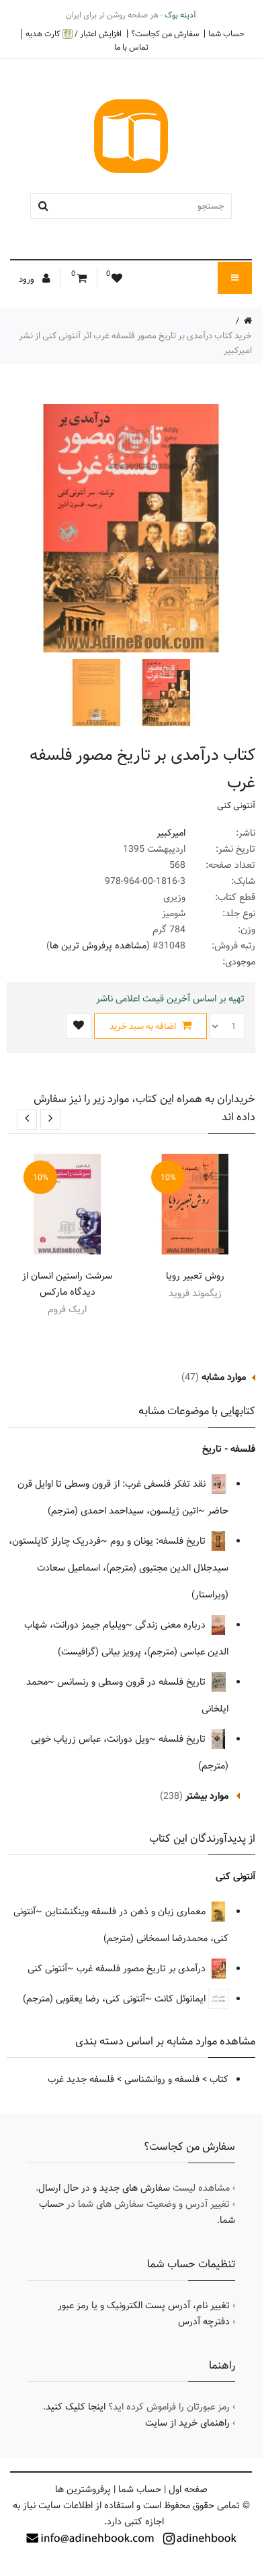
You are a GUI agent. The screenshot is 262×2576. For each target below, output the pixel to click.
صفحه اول (188, 2489)
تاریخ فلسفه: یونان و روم (159, 1541)
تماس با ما (131, 47)
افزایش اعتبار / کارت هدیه (74, 34)
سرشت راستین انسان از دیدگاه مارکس (67, 1284)
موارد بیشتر (207, 1796)
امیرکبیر (171, 833)
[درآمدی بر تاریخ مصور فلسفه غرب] (165, 693)
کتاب (219, 2079)
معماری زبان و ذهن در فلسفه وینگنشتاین (127, 1912)
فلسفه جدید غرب (81, 2079)
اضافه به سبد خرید (144, 1026)
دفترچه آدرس (204, 2322)
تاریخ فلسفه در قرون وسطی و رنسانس (133, 1682)
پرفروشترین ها (83, 2489)
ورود (28, 279)
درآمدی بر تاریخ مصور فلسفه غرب (142, 1969)
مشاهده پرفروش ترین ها (98, 946)
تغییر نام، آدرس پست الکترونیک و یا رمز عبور (144, 2306)
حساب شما (226, 34)
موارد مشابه (224, 1377)
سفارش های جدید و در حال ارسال (104, 2188)
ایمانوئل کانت (181, 1999)
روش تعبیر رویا (195, 1276)
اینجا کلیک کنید (76, 2407)
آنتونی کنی (236, 805)
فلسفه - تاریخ (229, 1449)
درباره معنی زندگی (172, 1625)
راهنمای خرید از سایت (187, 2423)
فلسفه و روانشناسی (162, 2079)
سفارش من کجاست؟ (165, 34)
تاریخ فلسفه (183, 1739)
